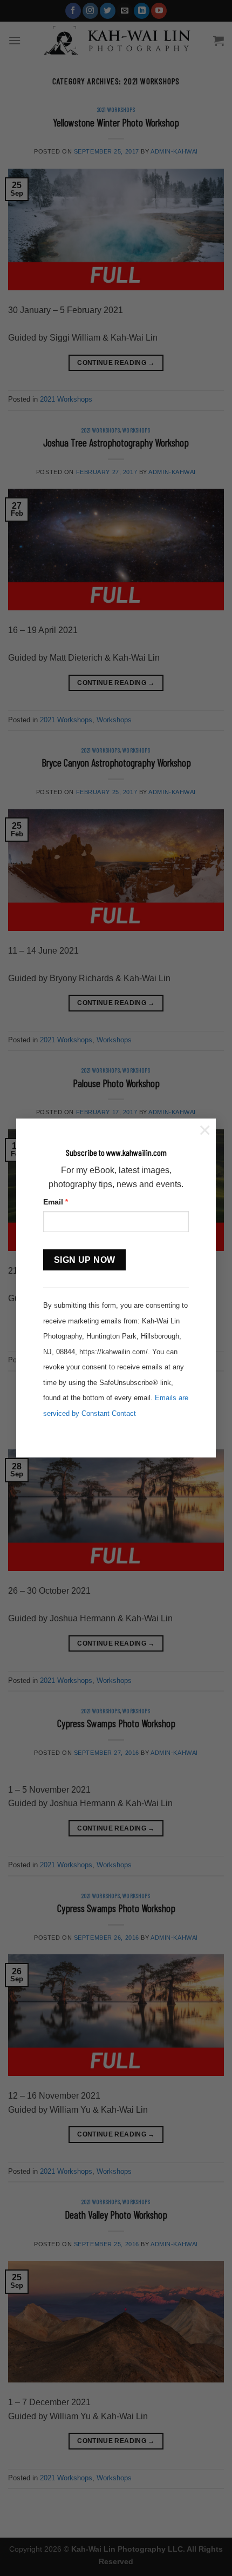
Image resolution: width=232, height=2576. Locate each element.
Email (56, 1202)
